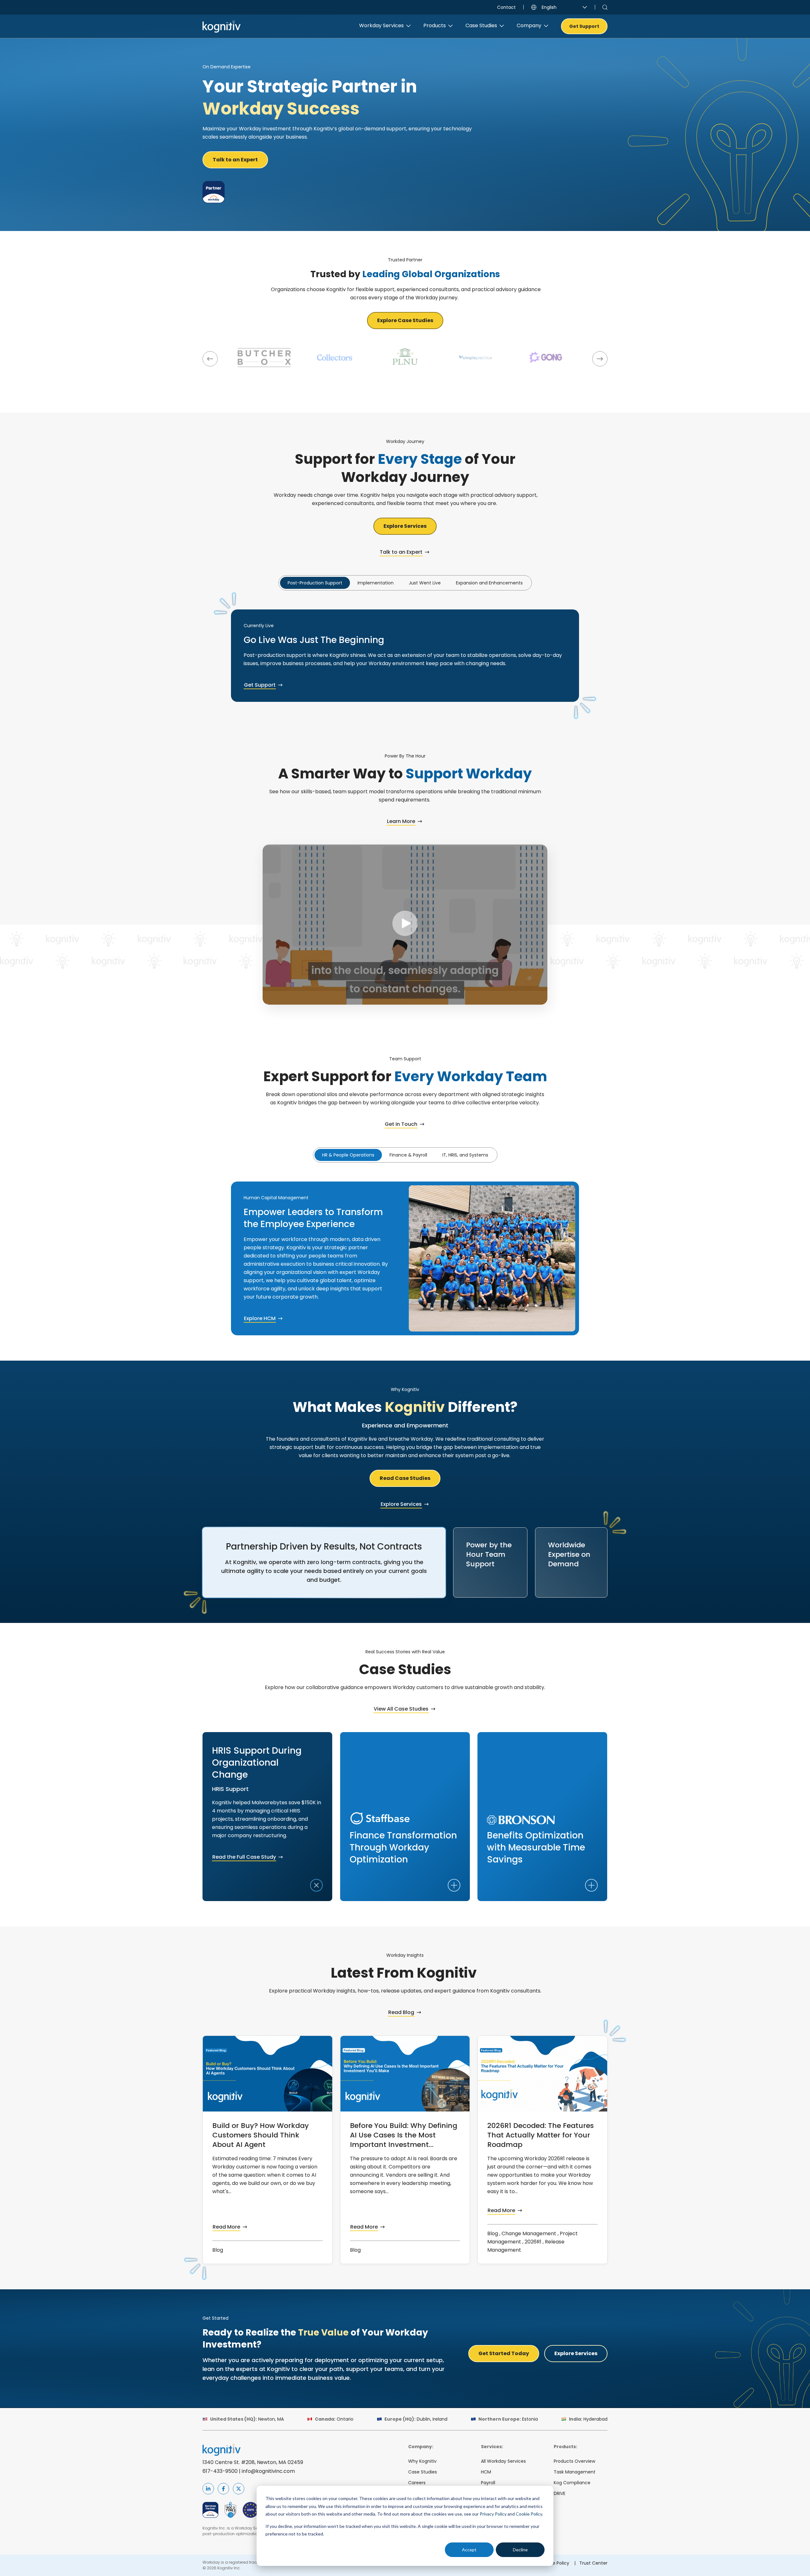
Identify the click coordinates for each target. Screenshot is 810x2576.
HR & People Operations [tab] (348, 1155)
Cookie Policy (529, 2514)
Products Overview (574, 2461)
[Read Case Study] (264, 358)
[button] (210, 359)
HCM (486, 2472)
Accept (469, 2550)
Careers (417, 2483)
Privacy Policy (493, 2514)
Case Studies (423, 2472)
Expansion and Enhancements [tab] (489, 583)
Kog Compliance (572, 2483)
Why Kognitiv (422, 2461)
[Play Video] (405, 924)
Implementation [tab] (376, 583)
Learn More (401, 821)
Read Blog (401, 2012)
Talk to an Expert (235, 160)
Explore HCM (260, 1318)
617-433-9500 (220, 2471)
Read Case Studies (405, 1478)
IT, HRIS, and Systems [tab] (465, 1155)
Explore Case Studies (405, 320)
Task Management (575, 2472)
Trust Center (593, 2563)
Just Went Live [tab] (425, 583)
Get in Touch (401, 1124)
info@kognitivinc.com (268, 2471)
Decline (520, 2550)
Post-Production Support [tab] (315, 583)
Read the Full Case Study (244, 1857)
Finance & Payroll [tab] (408, 1155)
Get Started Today (504, 2353)
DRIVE (560, 2493)
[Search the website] (605, 7)
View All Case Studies (401, 1709)
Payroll (488, 2483)
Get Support (584, 26)
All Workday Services (503, 2461)
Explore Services (405, 526)
